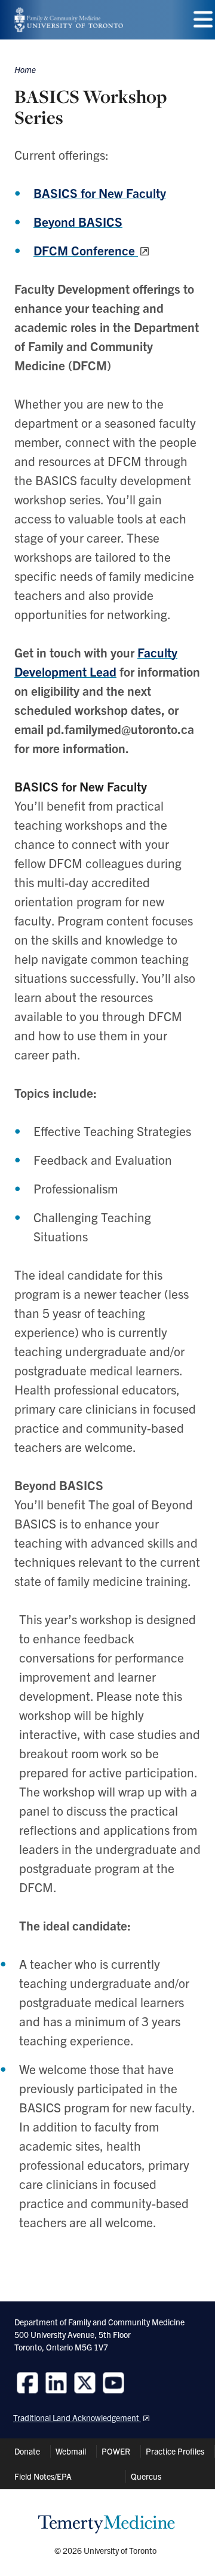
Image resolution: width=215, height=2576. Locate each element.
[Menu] (203, 19)
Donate (27, 2451)
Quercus (146, 2476)
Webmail (71, 2451)
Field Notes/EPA (43, 2476)
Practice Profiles (175, 2451)
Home (25, 69)
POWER (116, 2451)
